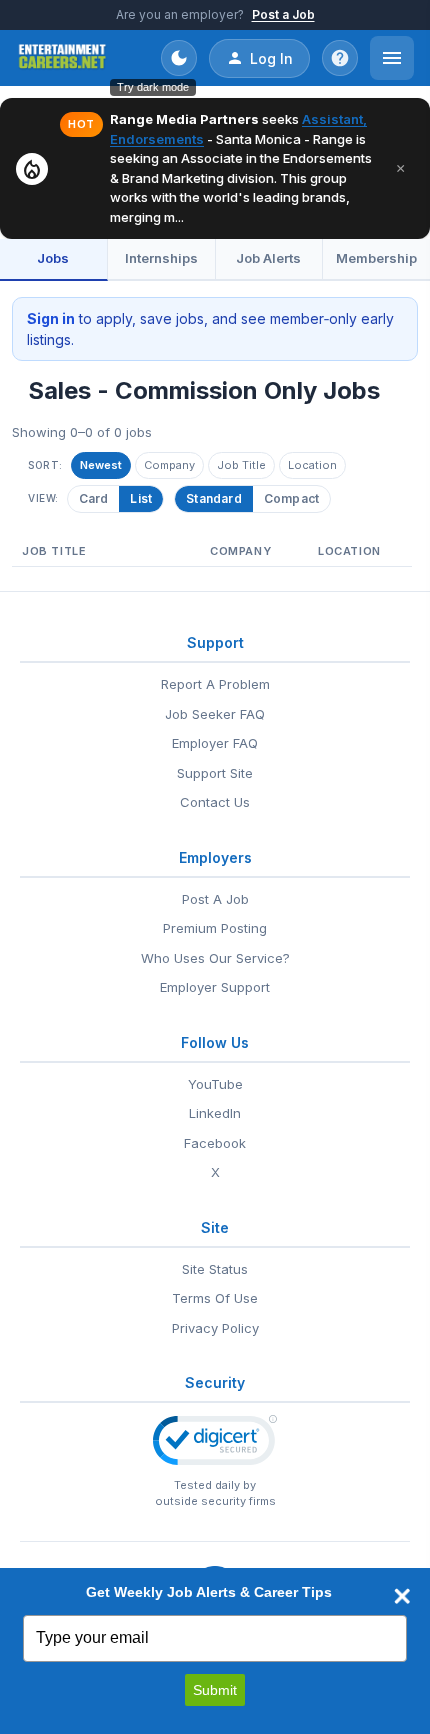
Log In (271, 58)
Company (169, 465)
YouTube (215, 1084)
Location (312, 465)
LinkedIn (215, 1113)
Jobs (53, 258)
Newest (101, 465)
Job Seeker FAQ (215, 714)
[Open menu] (392, 58)
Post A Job (215, 899)
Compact (291, 498)
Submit (215, 1690)
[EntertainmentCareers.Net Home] (62, 58)
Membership (376, 258)
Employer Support (215, 987)
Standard (214, 498)
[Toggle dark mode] (179, 58)
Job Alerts (268, 258)
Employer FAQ (215, 743)
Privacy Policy (215, 1328)
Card (94, 498)
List (141, 498)
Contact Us (215, 802)
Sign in (51, 318)
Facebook (215, 1143)
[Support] (340, 58)
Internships (161, 258)
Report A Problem (215, 684)
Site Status (215, 1269)
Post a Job (283, 14)
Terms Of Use (215, 1298)
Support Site (215, 773)
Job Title (241, 465)
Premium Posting (215, 928)
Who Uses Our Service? (215, 958)
